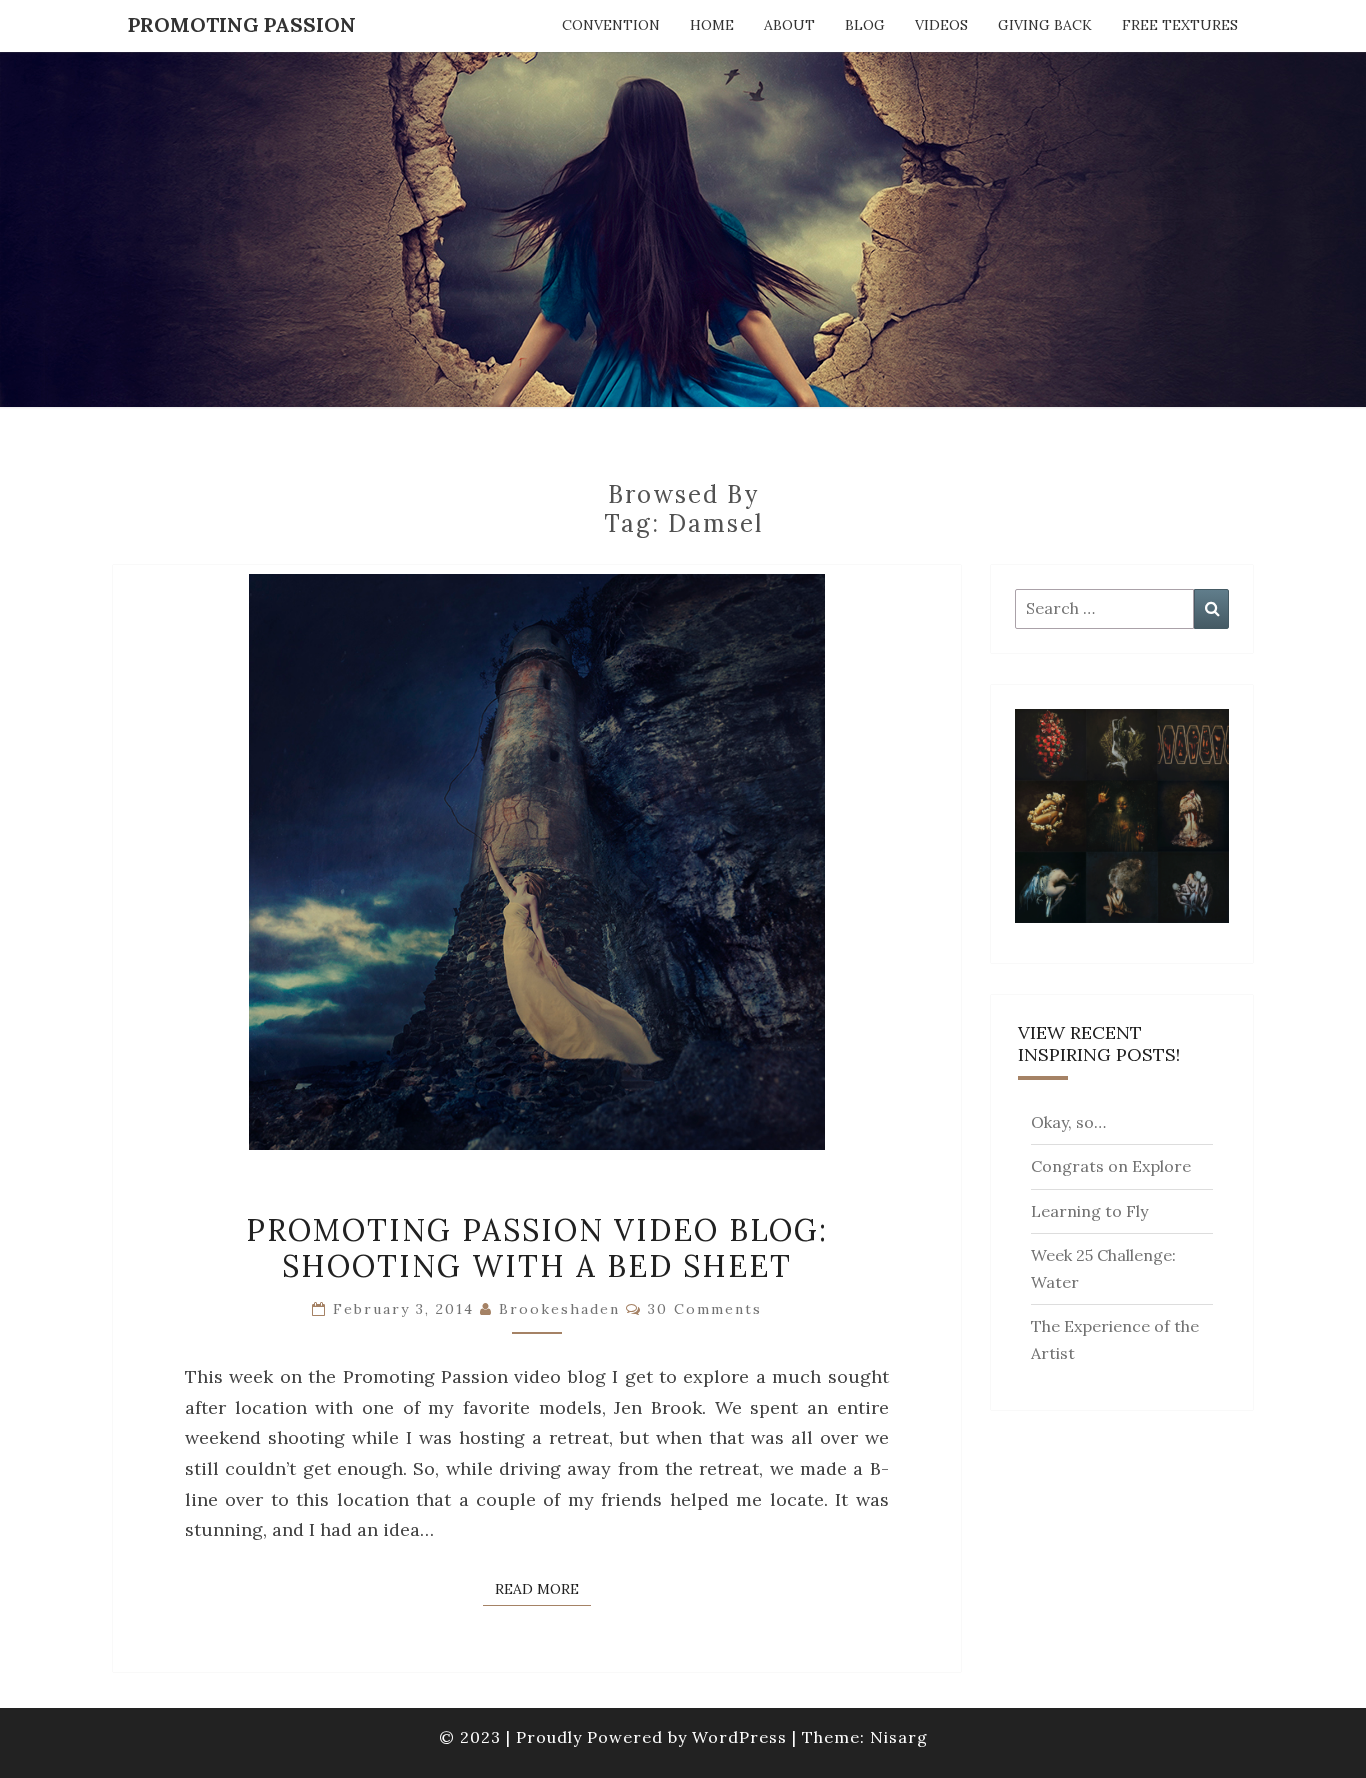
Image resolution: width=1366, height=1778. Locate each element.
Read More (543, 1588)
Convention (611, 25)
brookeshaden (559, 1309)
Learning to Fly (1089, 1211)
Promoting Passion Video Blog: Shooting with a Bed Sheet (537, 1248)
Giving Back (1045, 25)
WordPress (739, 1737)
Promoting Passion (242, 24)
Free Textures (1180, 25)
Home (712, 25)
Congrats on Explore (1111, 1166)
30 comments (705, 1309)
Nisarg (899, 1737)
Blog (865, 25)
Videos (941, 25)
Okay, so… (1068, 1122)
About (789, 25)
